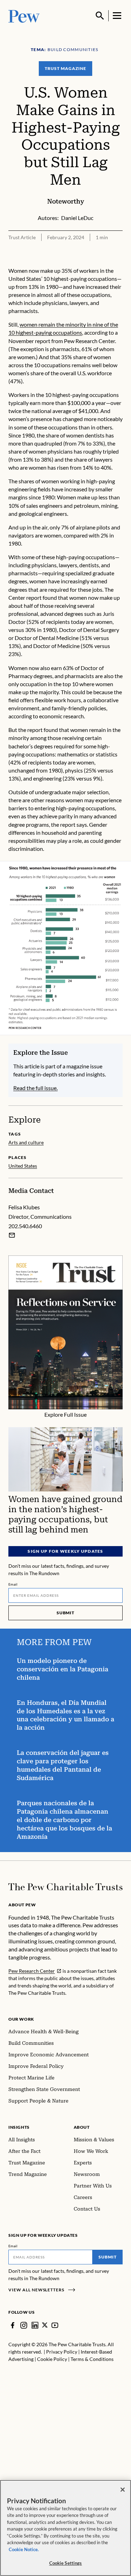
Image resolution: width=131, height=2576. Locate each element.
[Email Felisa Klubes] (12, 1235)
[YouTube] (55, 2325)
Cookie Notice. (24, 2549)
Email (13, 1584)
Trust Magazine (65, 68)
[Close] (123, 2490)
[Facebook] (13, 2325)
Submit (66, 1613)
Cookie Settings (66, 2563)
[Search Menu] (100, 16)
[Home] (65, 1887)
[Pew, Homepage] (24, 16)
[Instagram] (24, 2325)
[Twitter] (45, 2325)
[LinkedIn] (35, 2325)
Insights (19, 2127)
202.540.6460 (25, 1226)
